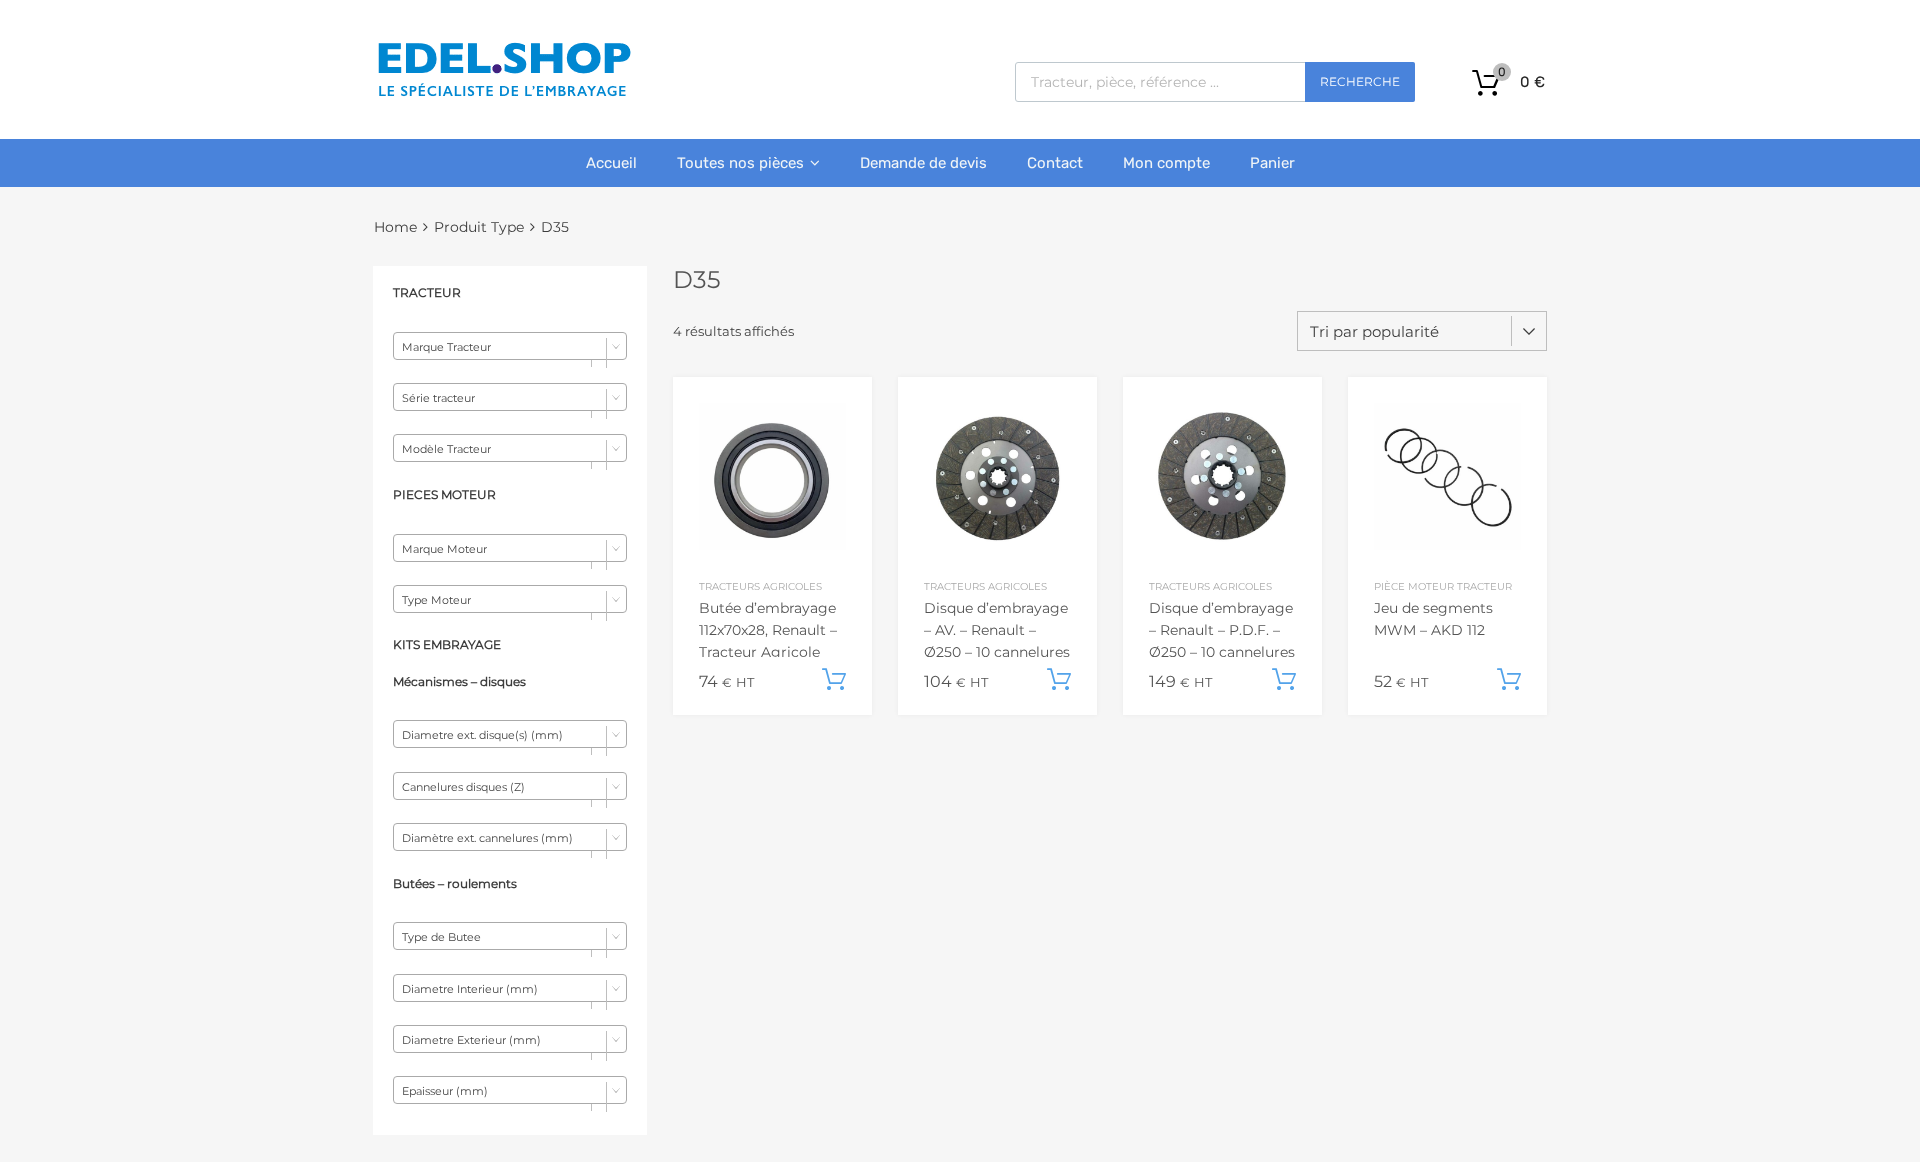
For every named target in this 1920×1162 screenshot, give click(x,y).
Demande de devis (923, 163)
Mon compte (1166, 163)
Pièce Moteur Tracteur (1443, 586)
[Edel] (503, 95)
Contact (1055, 163)
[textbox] (510, 347)
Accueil (611, 163)
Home (395, 227)
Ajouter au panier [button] (834, 680)
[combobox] (510, 346)
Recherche (1360, 81)
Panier (1272, 163)
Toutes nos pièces (740, 163)
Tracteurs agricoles (760, 586)
